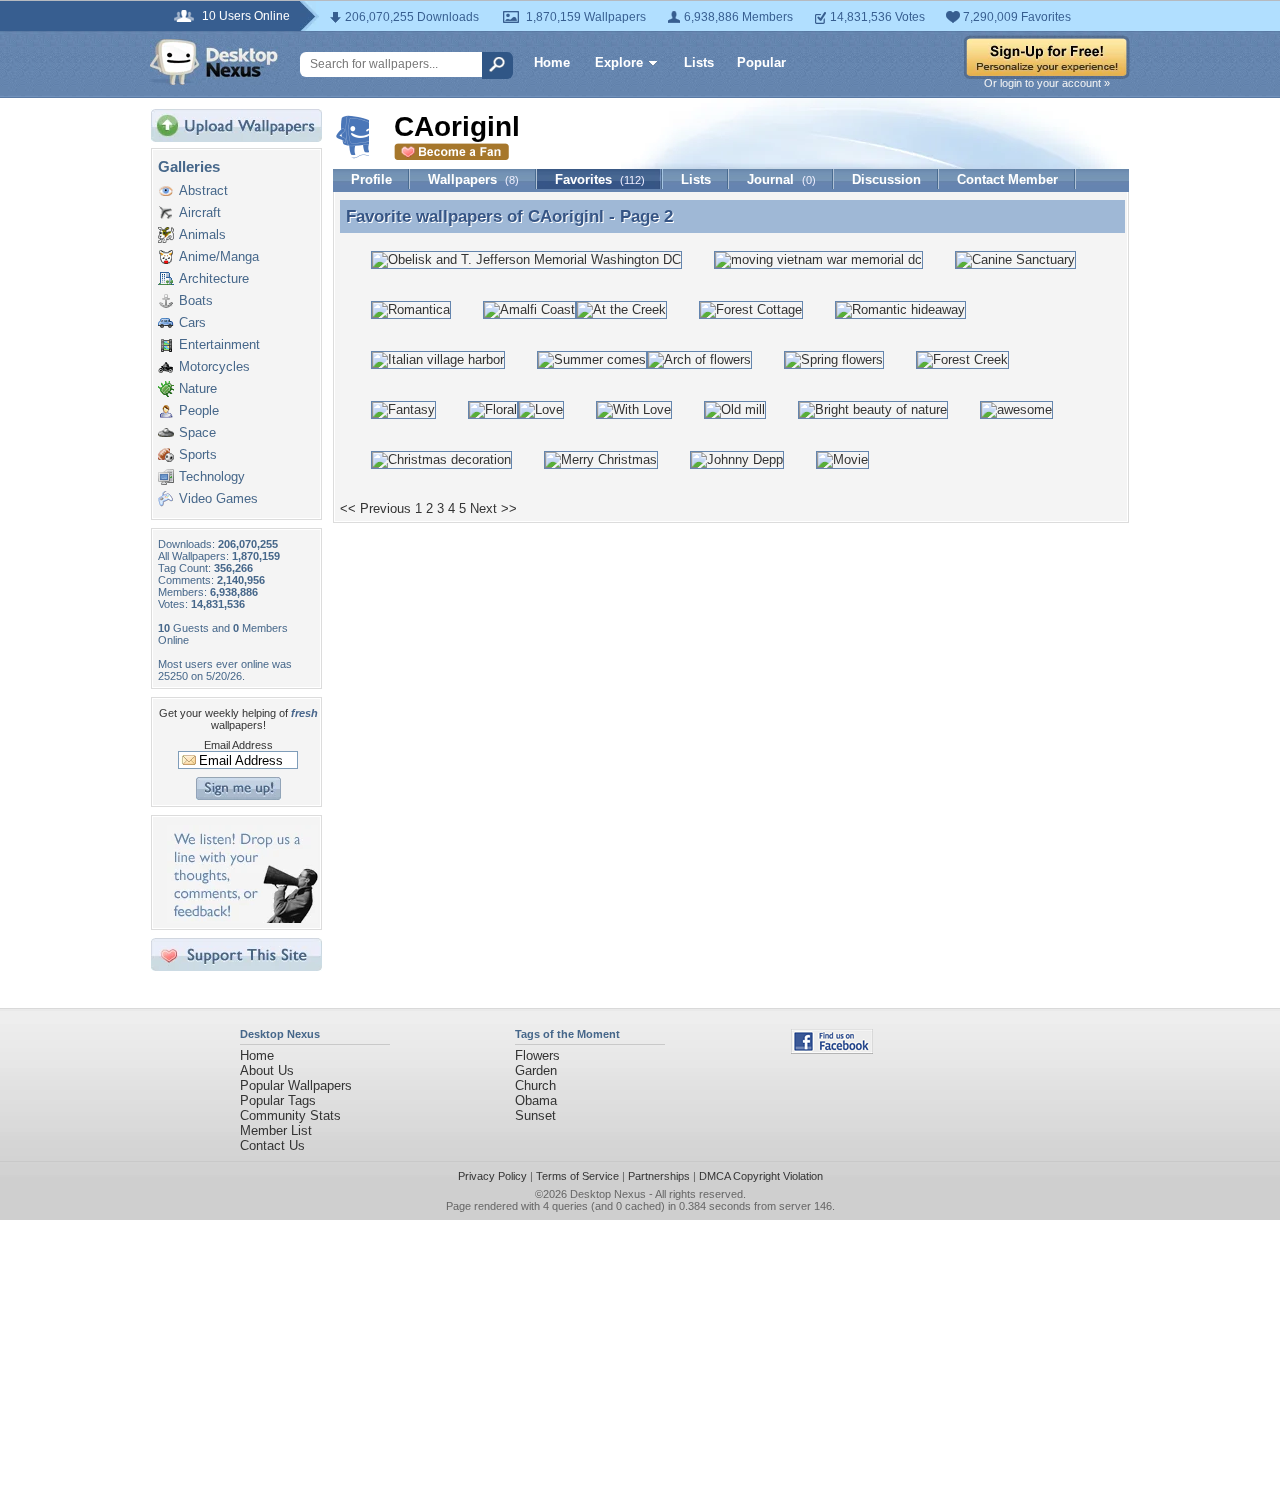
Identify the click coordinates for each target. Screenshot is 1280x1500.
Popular (761, 62)
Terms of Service (577, 1176)
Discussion (886, 179)
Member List (276, 1130)
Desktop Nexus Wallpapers (214, 62)
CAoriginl (566, 216)
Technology (212, 476)
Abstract (203, 190)
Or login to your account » (1047, 83)
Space (197, 432)
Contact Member (1007, 179)
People (199, 410)
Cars (192, 322)
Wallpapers (473, 179)
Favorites (600, 179)
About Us (267, 1070)
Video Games (218, 498)
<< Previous (375, 508)
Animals (202, 234)
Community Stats (290, 1115)
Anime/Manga (219, 256)
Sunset (535, 1115)
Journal (781, 179)
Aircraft (200, 212)
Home (552, 62)
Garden (536, 1070)
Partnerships (659, 1176)
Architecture (214, 278)
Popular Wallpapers (296, 1085)
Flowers (537, 1055)
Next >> (493, 508)
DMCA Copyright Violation (761, 1176)
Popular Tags (278, 1100)
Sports (198, 454)
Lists (699, 62)
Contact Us (272, 1145)
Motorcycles (214, 366)
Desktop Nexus (608, 1194)
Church (535, 1085)
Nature (198, 388)
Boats (196, 300)
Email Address (238, 745)
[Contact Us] (242, 918)
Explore (619, 62)
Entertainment (219, 344)
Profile (371, 179)
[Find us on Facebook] (832, 1049)
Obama (536, 1100)
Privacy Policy (492, 1176)
